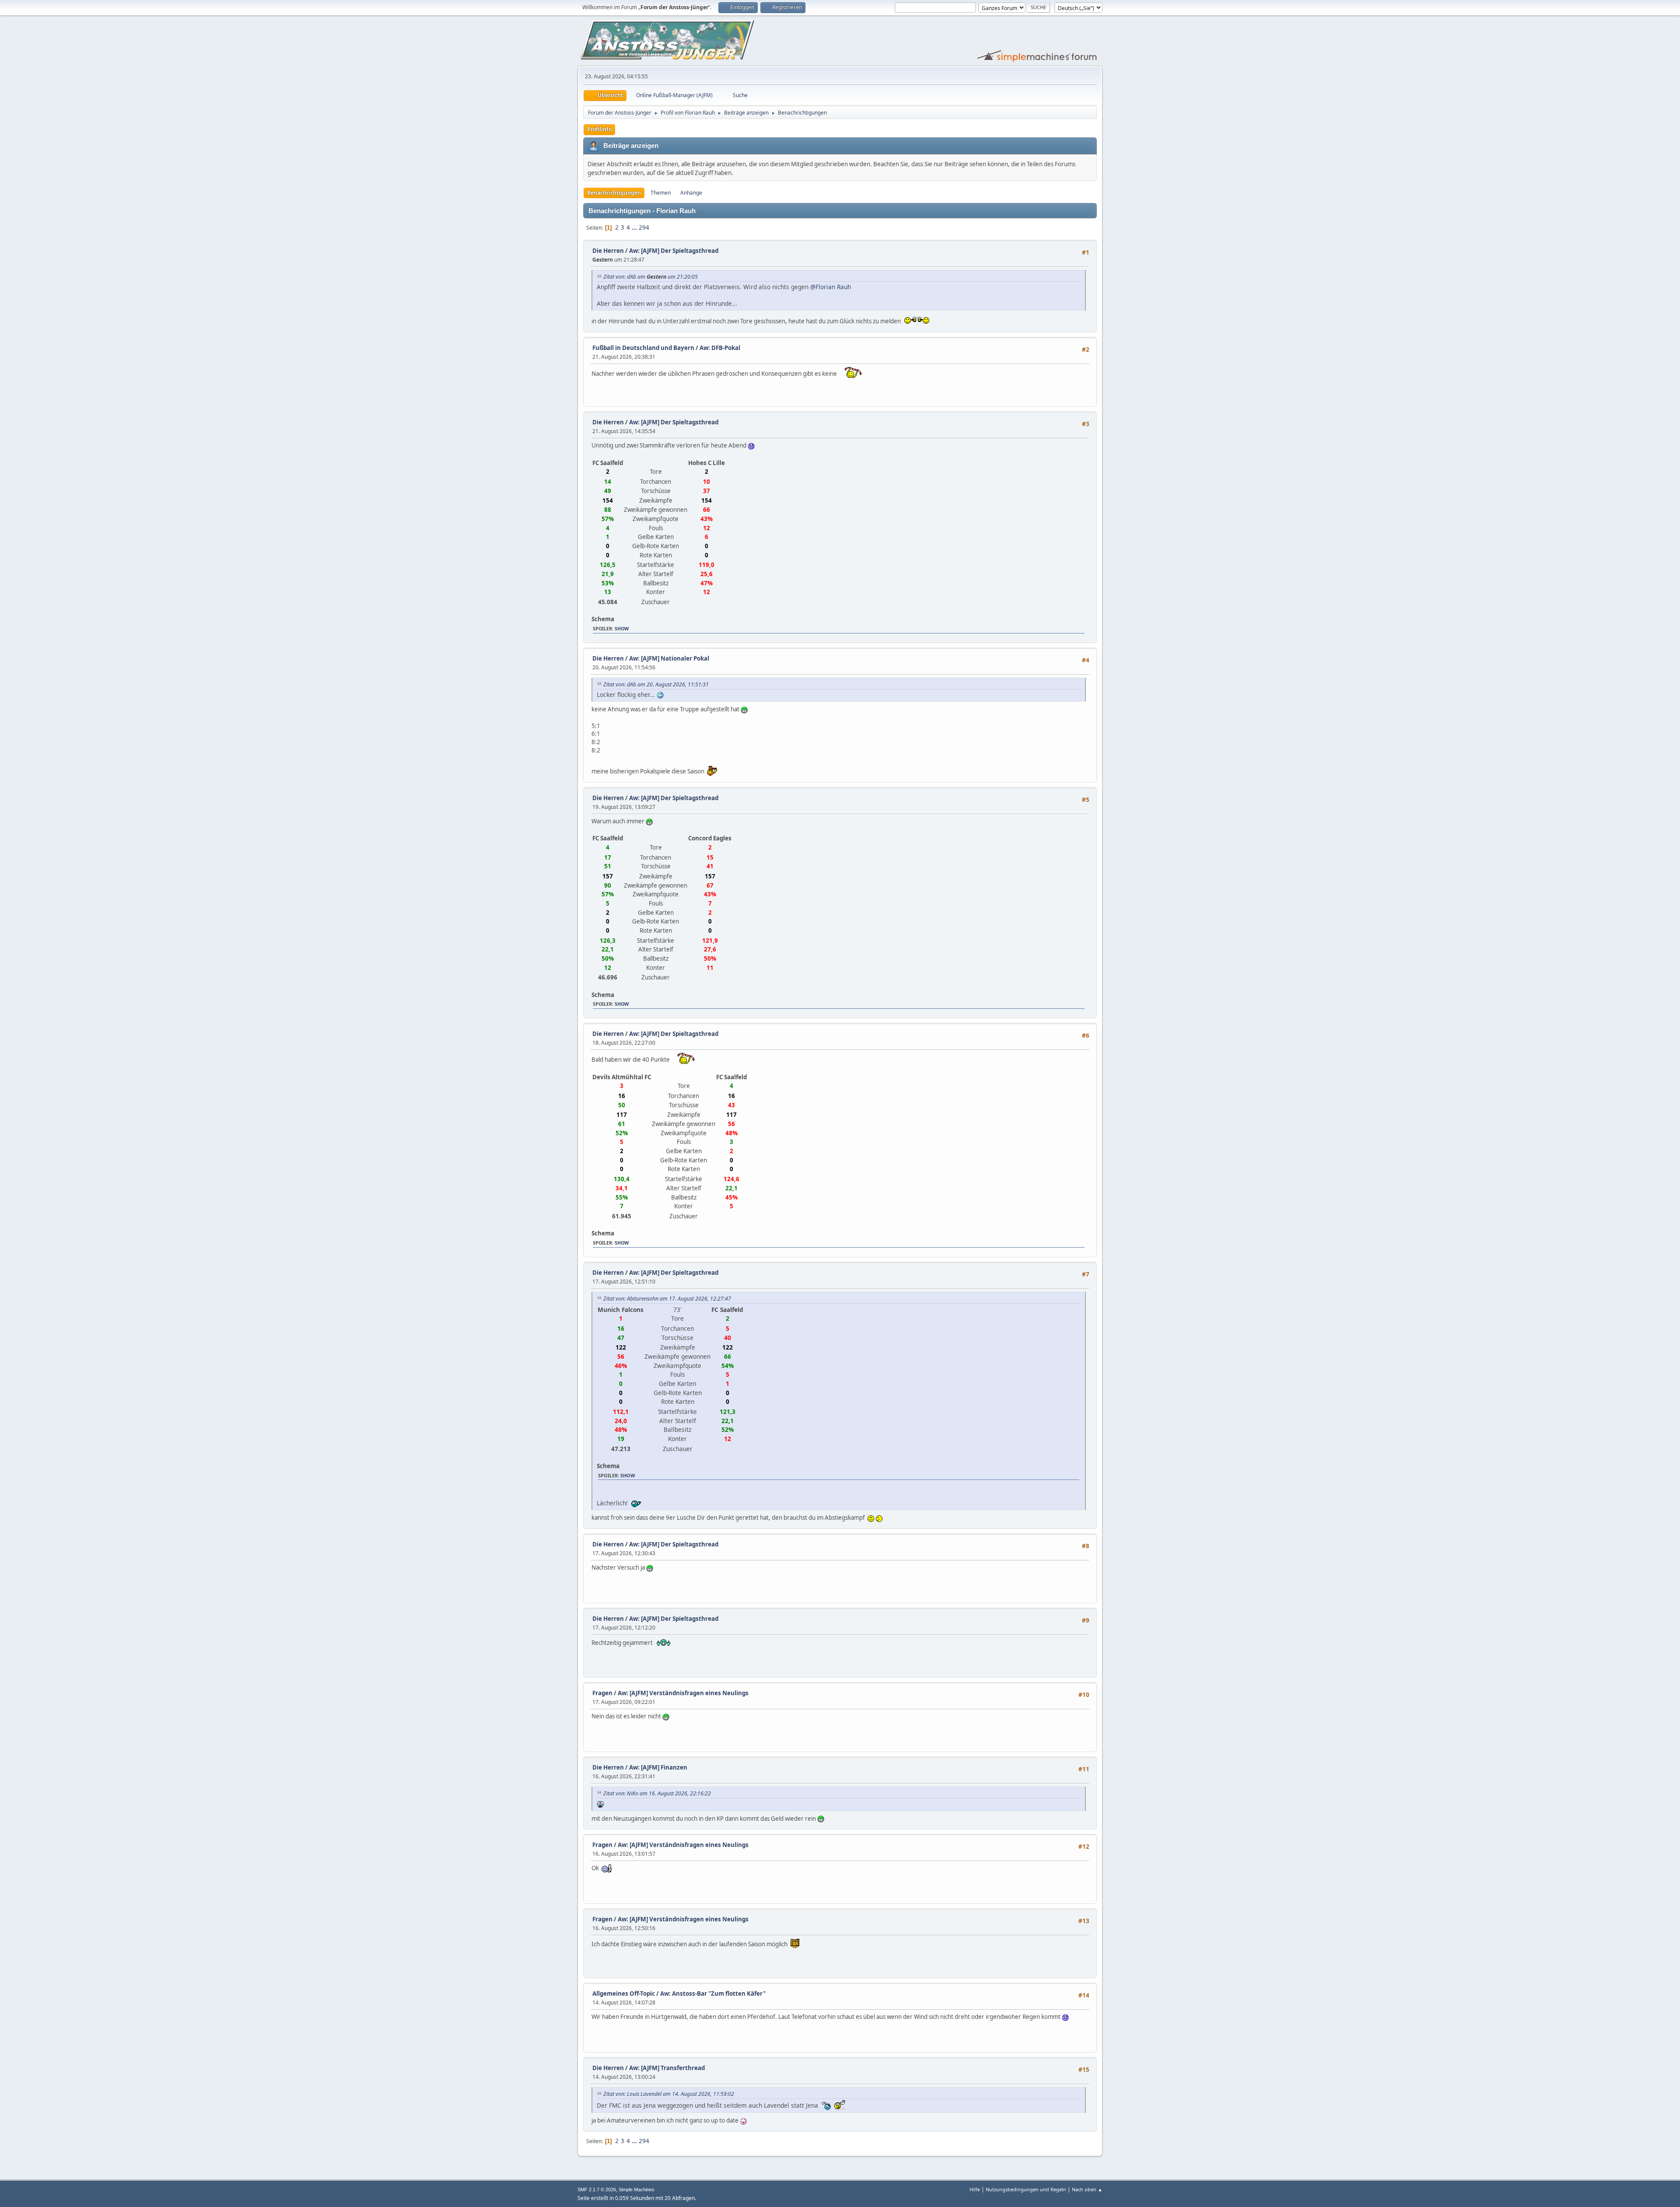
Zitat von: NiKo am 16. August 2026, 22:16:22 (657, 1793)
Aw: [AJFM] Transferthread (667, 2068)
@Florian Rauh (831, 287)
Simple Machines (637, 2190)
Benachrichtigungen (614, 193)
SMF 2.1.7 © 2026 (597, 2190)
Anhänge (691, 193)
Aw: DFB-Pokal (720, 348)
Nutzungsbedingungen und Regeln (1026, 2189)
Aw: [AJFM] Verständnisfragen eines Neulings (683, 1693)
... (635, 227)
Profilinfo (599, 129)
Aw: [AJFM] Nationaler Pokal (669, 658)
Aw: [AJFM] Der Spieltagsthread (674, 251)
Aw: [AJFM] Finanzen (658, 1767)
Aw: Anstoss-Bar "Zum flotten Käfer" (713, 1994)
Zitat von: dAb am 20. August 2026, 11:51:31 (656, 684)
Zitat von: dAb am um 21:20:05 (651, 277)
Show (622, 629)
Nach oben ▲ (1087, 2189)
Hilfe (975, 2189)
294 (644, 227)
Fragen (602, 1693)
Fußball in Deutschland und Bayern (643, 348)
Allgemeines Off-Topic (624, 1994)
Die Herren (608, 251)
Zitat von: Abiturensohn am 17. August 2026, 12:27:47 (667, 1299)
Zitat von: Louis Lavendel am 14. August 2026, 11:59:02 (669, 2094)
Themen (661, 193)
